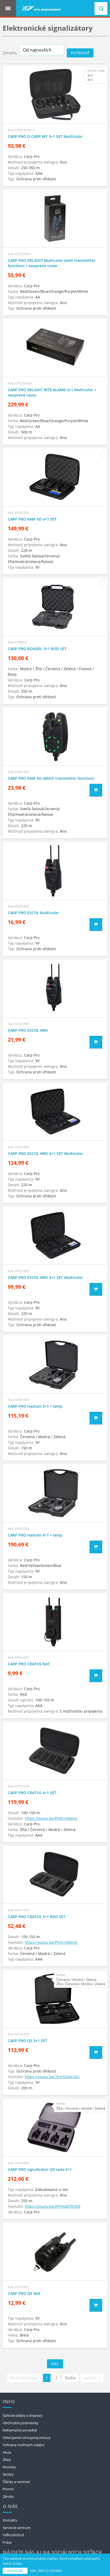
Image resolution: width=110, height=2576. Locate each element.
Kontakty (10, 2520)
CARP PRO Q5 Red (24, 2293)
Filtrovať (80, 53)
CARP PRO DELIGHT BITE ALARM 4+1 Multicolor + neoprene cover (52, 392)
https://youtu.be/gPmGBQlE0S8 (53, 2206)
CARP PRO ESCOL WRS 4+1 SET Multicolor (45, 1153)
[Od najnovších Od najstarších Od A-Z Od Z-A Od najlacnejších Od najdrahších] (42, 50)
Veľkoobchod (13, 2535)
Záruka (8, 2496)
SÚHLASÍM (15, 2571)
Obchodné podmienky (21, 2423)
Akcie (7, 2452)
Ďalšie (70, 2378)
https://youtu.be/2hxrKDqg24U (52, 2077)
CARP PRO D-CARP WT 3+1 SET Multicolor (45, 136)
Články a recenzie (16, 2482)
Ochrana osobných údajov (24, 2445)
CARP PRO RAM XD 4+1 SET (32, 519)
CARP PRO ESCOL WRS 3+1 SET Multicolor (45, 1277)
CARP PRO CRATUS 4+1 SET (32, 1793)
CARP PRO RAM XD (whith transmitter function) (51, 778)
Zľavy (7, 2459)
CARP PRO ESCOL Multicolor (33, 913)
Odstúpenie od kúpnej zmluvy (27, 2438)
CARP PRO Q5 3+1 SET (27, 2041)
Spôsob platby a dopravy (23, 2415)
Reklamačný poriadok (20, 2430)
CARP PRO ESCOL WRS (28, 1030)
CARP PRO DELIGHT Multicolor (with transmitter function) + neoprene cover (52, 263)
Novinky (9, 2467)
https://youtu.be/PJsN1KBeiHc (51, 1818)
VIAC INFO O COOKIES (46, 2571)
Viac (55, 2364)
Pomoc (8, 2489)
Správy (8, 2474)
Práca (7, 2542)
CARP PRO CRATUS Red (29, 1664)
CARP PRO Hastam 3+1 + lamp (35, 1406)
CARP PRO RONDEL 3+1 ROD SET (37, 649)
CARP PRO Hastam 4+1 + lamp (35, 1535)
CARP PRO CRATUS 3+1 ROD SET (37, 1917)
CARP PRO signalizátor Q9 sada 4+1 (40, 2169)
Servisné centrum (17, 2528)
